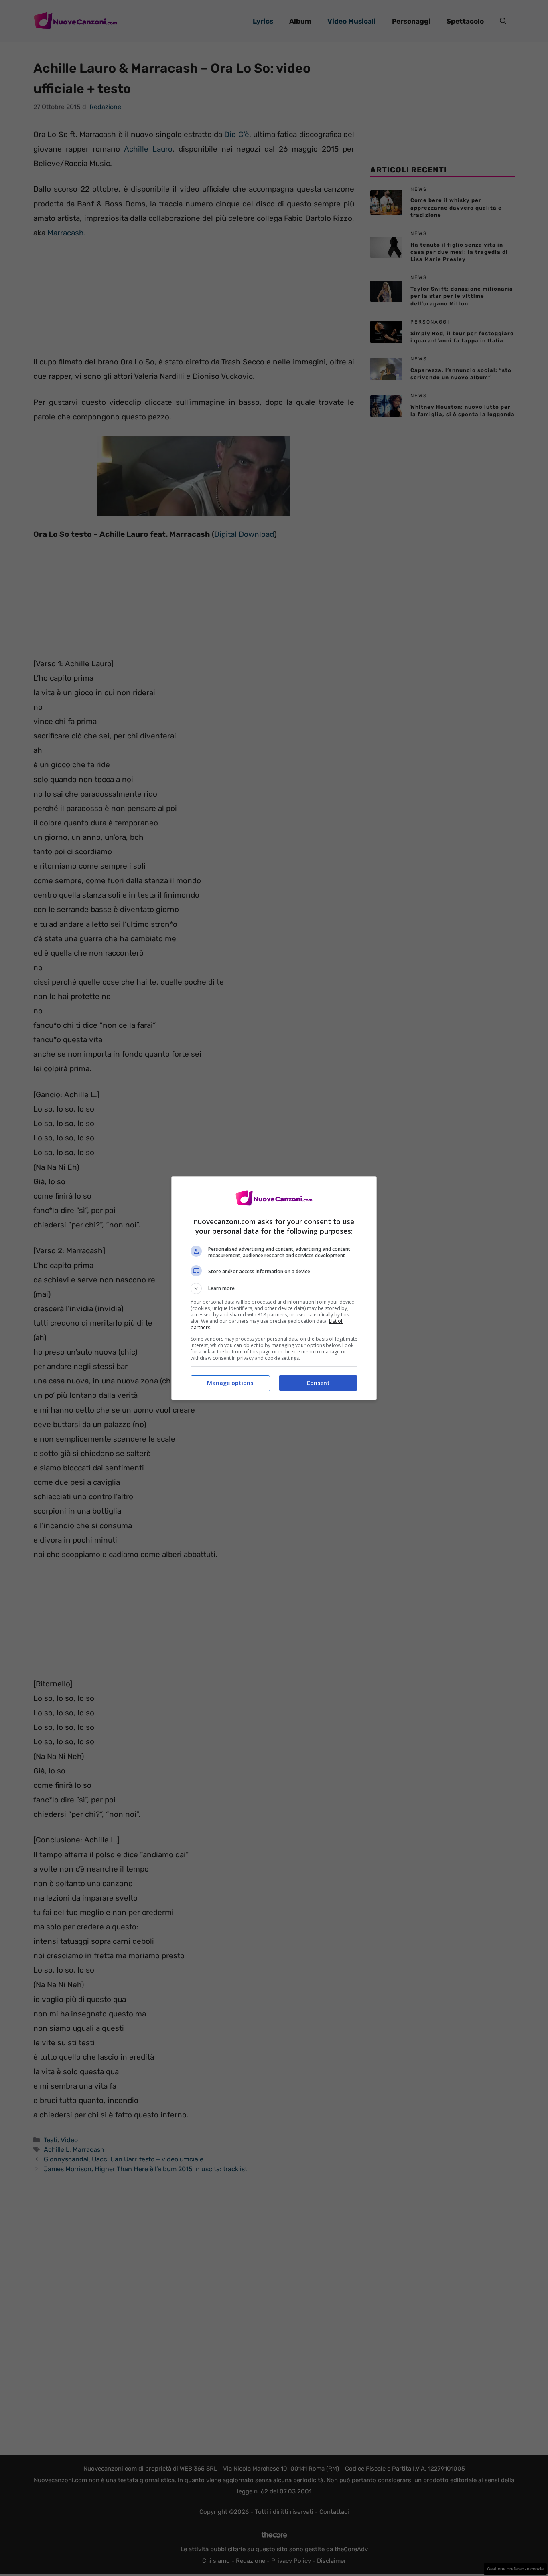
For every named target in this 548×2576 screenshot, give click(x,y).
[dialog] (274, 1288)
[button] (274, 1288)
